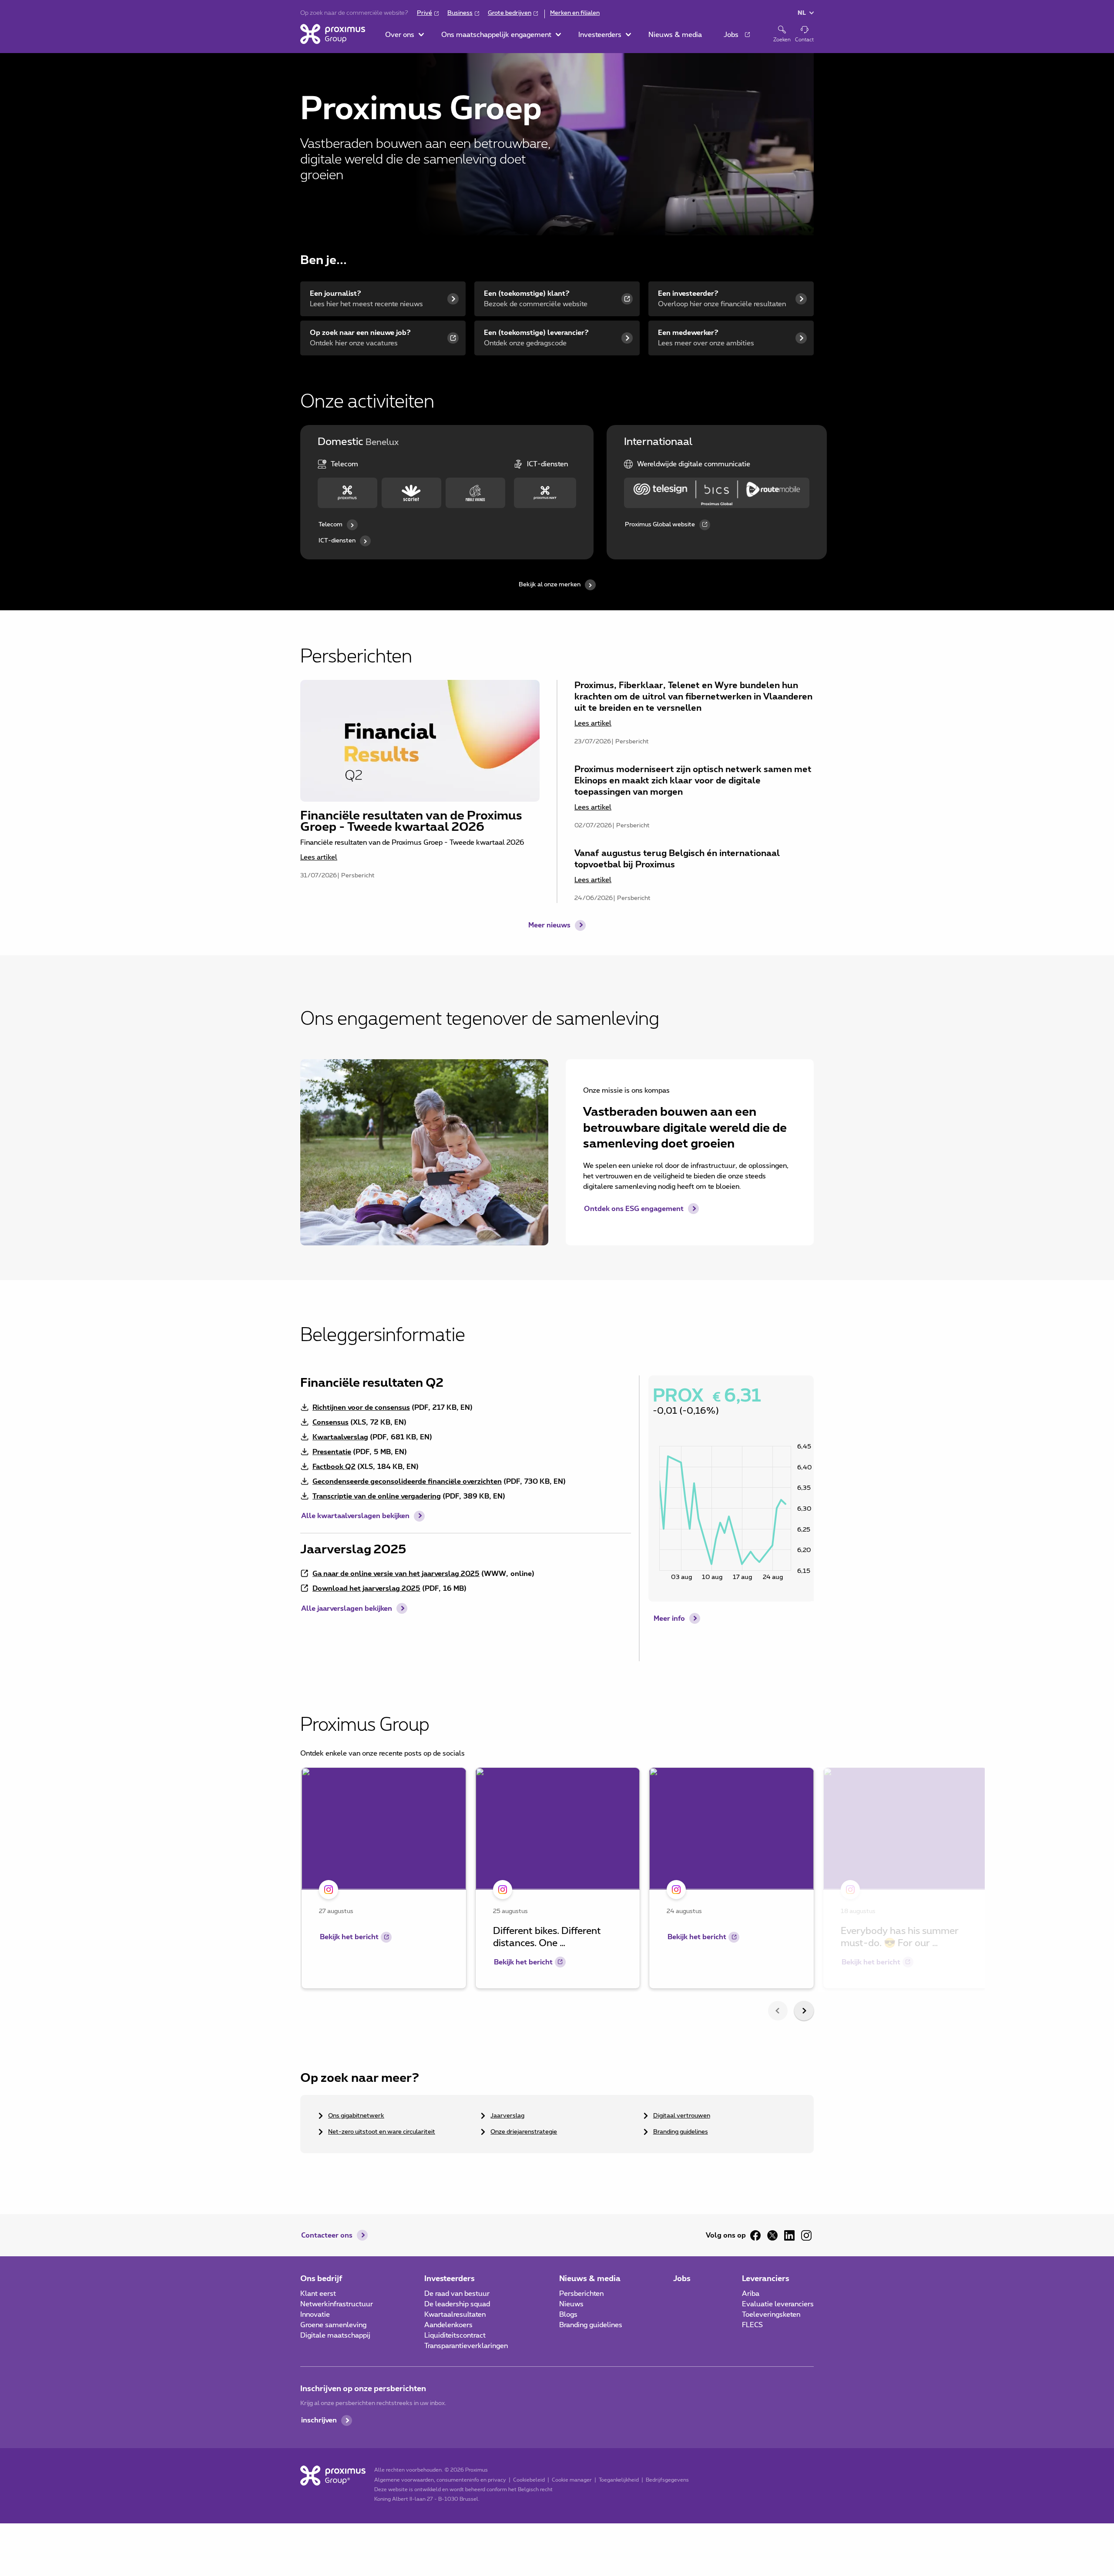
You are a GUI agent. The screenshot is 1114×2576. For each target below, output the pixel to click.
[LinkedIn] (789, 2235)
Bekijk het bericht (349, 1937)
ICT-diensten (337, 541)
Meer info (669, 1619)
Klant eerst (318, 2294)
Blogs (568, 2315)
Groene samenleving (333, 2325)
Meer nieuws (549, 925)
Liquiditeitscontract (455, 2335)
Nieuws (571, 2304)
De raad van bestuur (457, 2294)
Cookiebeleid (529, 2480)
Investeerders (450, 2279)
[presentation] (778, 2011)
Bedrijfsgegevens (667, 2480)
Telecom (331, 525)
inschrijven (319, 2420)
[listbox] (557, 1880)
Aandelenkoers (448, 2325)
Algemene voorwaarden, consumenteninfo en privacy (440, 2480)
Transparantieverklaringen (466, 2346)
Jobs (682, 2279)
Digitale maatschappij (335, 2335)
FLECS (752, 2325)
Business (460, 13)
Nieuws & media (590, 2279)
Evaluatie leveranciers (778, 2304)
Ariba (751, 2294)
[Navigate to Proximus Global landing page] (717, 493)
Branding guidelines (591, 2325)
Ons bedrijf (321, 2279)
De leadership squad (457, 2304)
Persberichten (581, 2294)
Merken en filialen (575, 13)
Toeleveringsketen (771, 2315)
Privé (424, 13)
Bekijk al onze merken (550, 585)
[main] (557, 1112)
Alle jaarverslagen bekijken (347, 1609)
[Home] (333, 34)
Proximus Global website (660, 525)
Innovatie (315, 2315)
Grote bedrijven (510, 13)
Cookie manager (572, 2480)
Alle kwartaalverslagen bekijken (355, 1516)
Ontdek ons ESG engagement (634, 1209)
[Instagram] (806, 2235)
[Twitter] (772, 2235)
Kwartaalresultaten (455, 2315)
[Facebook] (755, 2235)
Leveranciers (766, 2279)
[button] (404, 35)
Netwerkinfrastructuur (337, 2304)
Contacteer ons (327, 2235)
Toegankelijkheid (619, 2480)
